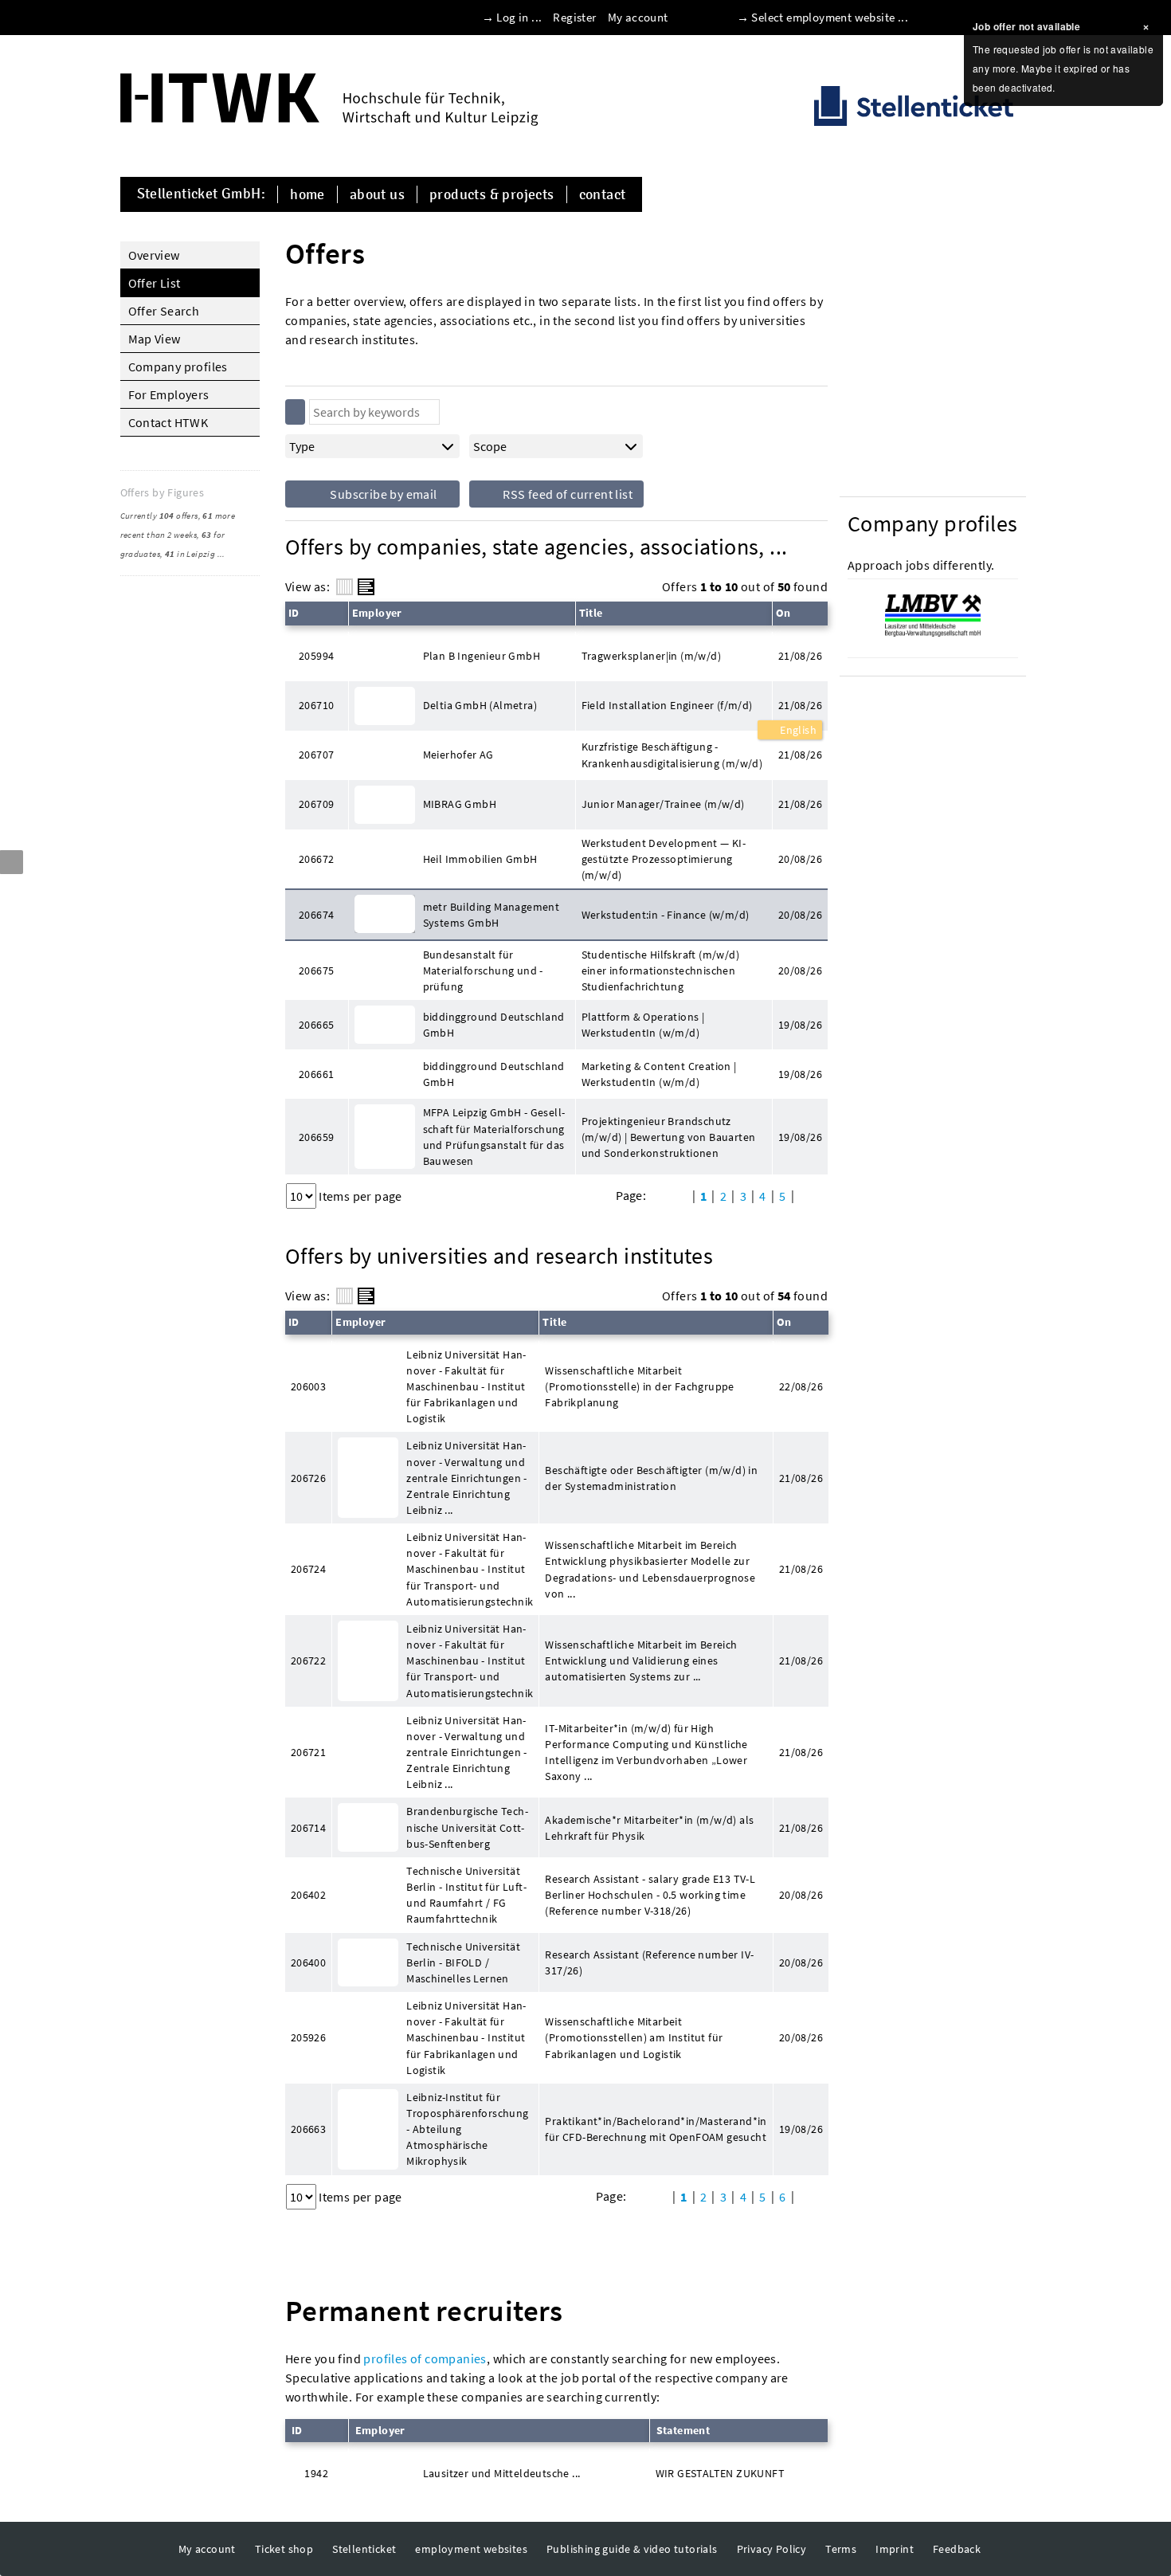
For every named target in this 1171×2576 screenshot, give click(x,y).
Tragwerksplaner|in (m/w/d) (651, 656)
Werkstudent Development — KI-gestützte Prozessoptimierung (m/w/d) (664, 859)
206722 (308, 1660)
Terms (841, 2549)
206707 (316, 755)
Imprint (895, 2549)
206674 (316, 915)
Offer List (155, 283)
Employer (377, 613)
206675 (316, 970)
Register (574, 17)
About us (377, 194)
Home (307, 194)
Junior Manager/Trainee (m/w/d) (663, 804)
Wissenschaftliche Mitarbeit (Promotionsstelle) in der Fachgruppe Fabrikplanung (639, 1386)
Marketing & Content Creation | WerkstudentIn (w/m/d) (659, 1074)
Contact (603, 194)
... (221, 554)
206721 (308, 1752)
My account (638, 17)
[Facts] (345, 587)
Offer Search (164, 311)
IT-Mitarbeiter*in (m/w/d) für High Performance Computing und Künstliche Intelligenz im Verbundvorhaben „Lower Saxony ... (646, 1752)
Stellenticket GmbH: (202, 194)
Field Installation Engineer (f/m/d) (667, 705)
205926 (308, 2037)
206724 (308, 1569)
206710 (316, 705)
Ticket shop (284, 2549)
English (797, 730)
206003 (308, 1386)
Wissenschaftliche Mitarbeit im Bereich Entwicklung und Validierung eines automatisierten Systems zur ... (641, 1660)
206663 (308, 2129)
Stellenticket (364, 2549)
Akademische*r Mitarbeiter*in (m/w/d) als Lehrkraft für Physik (649, 1828)
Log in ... (519, 17)
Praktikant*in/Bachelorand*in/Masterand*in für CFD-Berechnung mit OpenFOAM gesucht (656, 2129)
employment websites (471, 2549)
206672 (316, 859)
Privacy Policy (772, 2549)
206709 (316, 804)
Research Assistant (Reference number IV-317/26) (649, 1962)
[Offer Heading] (366, 587)
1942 (316, 2473)
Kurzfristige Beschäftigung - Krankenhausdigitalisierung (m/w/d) (672, 755)
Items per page (360, 1196)
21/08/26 (800, 705)
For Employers (169, 394)
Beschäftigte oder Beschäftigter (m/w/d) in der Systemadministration (651, 1478)
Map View (155, 339)
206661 (316, 1074)
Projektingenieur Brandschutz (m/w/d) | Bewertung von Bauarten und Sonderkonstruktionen (669, 1137)
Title (591, 613)
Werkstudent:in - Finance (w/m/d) (666, 915)
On (783, 613)
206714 (308, 1828)
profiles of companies (425, 2358)
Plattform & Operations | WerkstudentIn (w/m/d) (643, 1025)
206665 (316, 1025)
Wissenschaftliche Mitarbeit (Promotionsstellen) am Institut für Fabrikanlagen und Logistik (634, 2037)
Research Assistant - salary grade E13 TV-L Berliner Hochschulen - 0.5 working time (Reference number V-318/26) (650, 1895)
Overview (154, 255)
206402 (308, 1895)
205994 (316, 656)
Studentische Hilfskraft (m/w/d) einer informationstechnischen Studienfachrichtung (660, 970)
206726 (308, 1478)
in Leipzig (190, 554)
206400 (308, 1962)
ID (294, 613)
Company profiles (178, 367)
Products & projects (492, 194)
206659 (316, 1137)
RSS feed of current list (566, 494)
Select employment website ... (830, 17)
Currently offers (159, 516)
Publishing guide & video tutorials (632, 2549)
